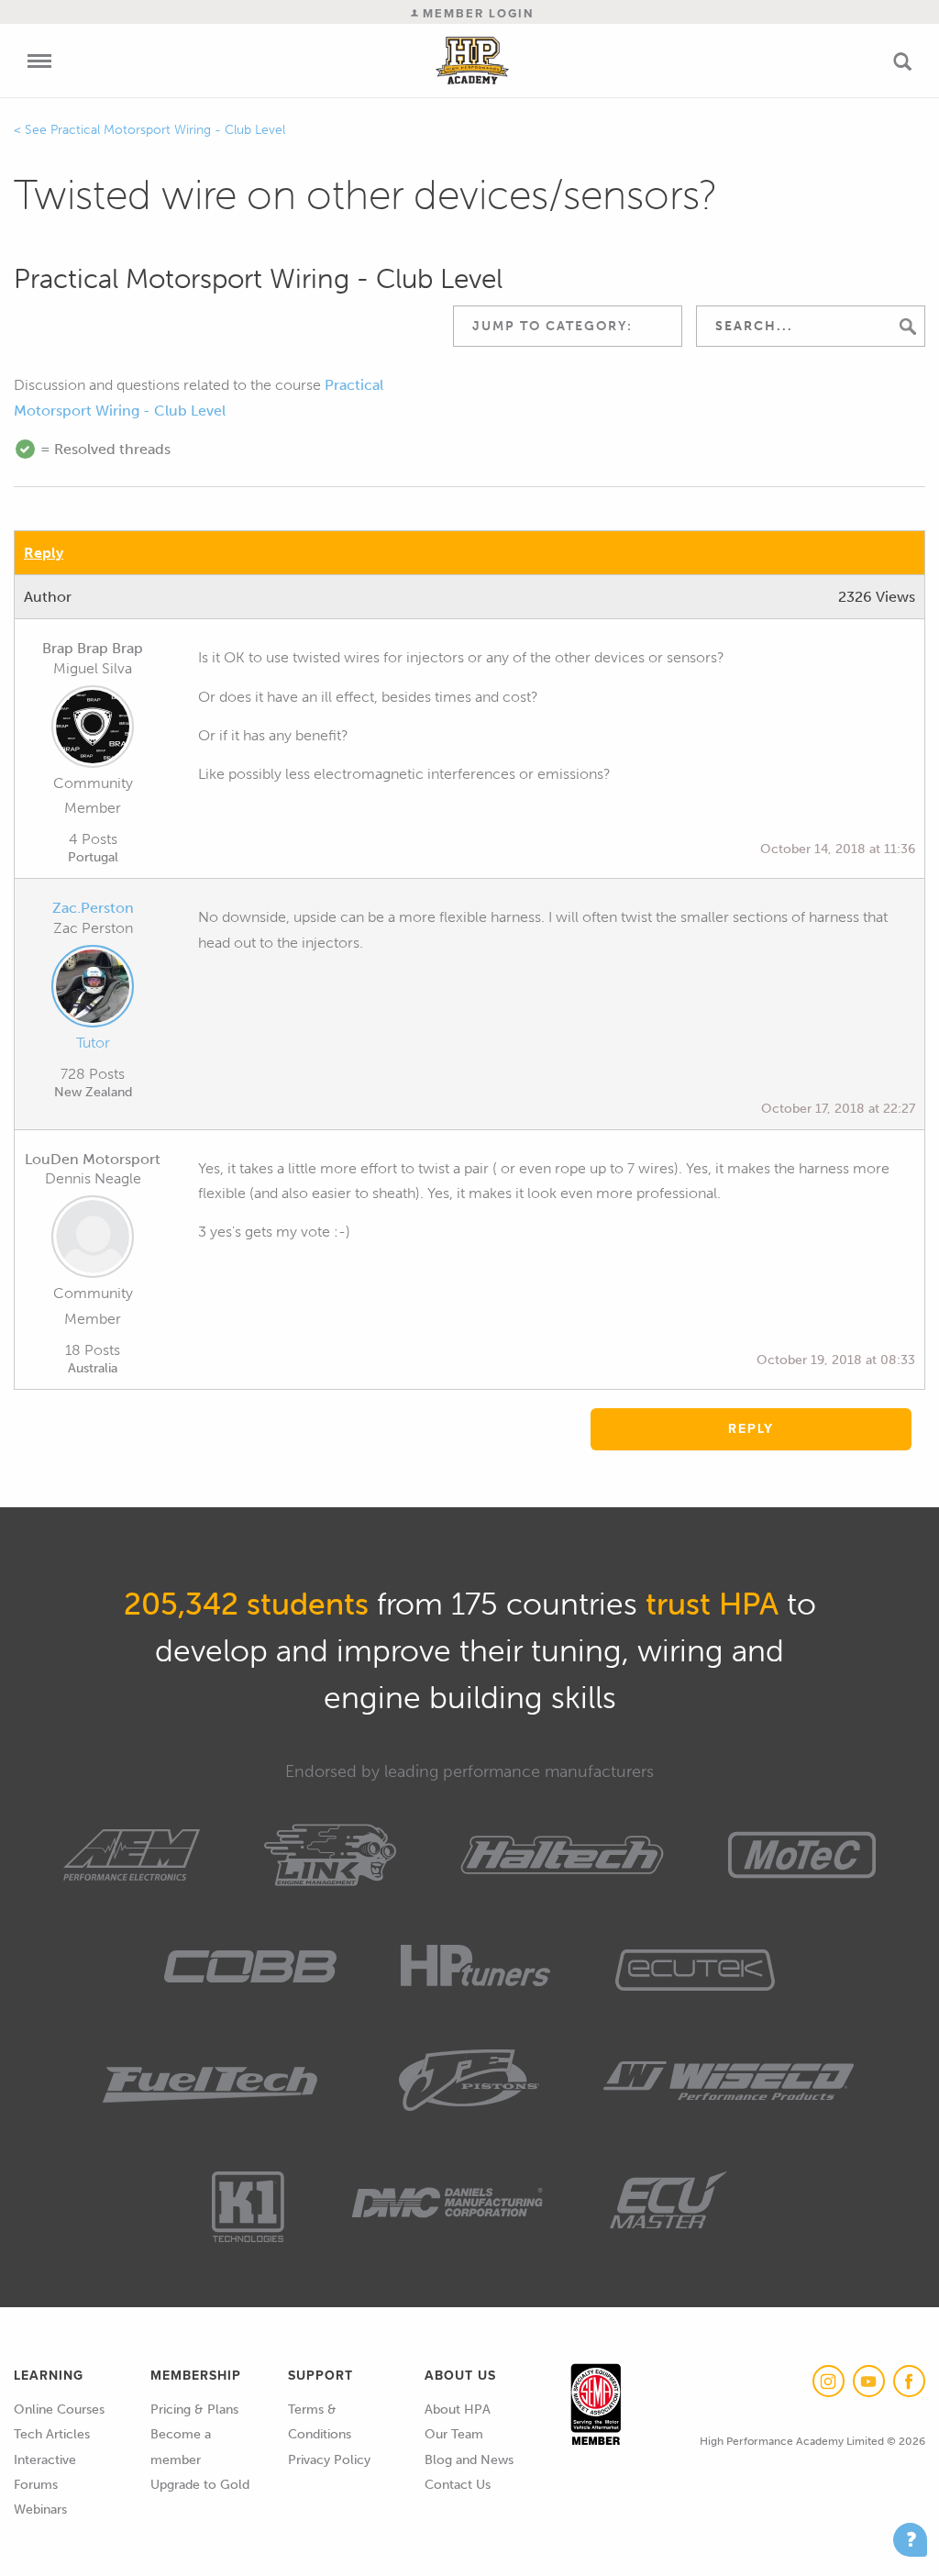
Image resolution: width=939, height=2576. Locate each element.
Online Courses (59, 2409)
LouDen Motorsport (93, 1159)
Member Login (476, 13)
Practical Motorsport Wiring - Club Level (168, 130)
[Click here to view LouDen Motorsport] (93, 1240)
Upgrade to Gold (200, 2485)
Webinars (40, 2509)
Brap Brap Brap (93, 648)
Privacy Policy (329, 2460)
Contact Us (458, 2485)
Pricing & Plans (194, 2409)
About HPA (458, 2409)
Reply (44, 553)
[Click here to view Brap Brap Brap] (93, 730)
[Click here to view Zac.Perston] (93, 990)
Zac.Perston (93, 908)
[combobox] (568, 326)
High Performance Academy (473, 61)
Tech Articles (52, 2434)
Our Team (454, 2434)
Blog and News (469, 2460)
